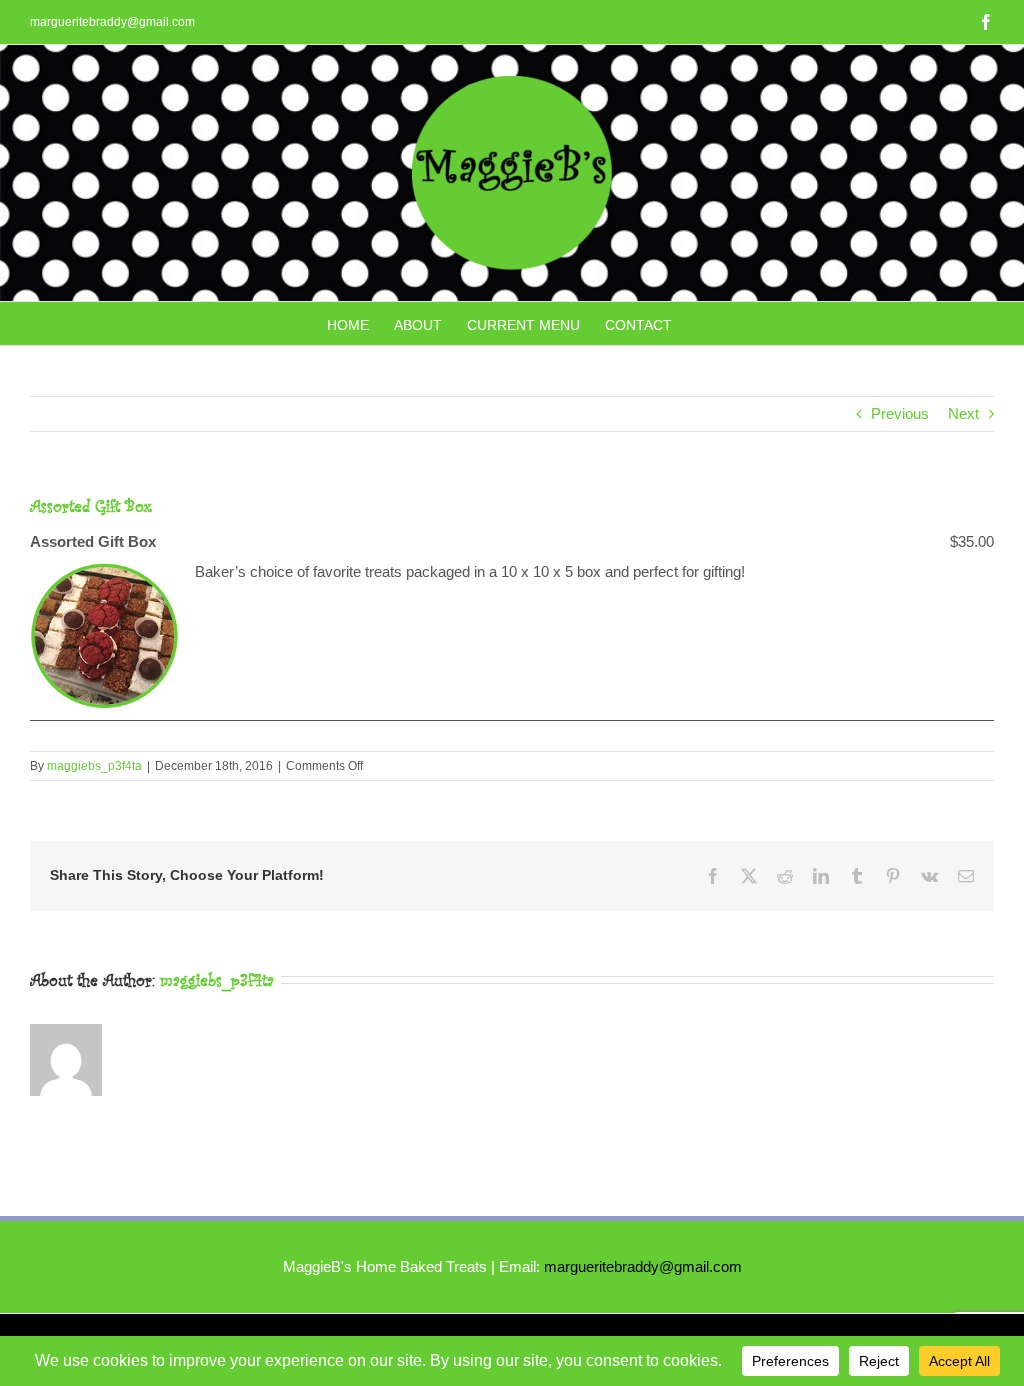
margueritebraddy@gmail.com (112, 22)
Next (963, 413)
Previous (900, 413)
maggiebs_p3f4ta (94, 766)
